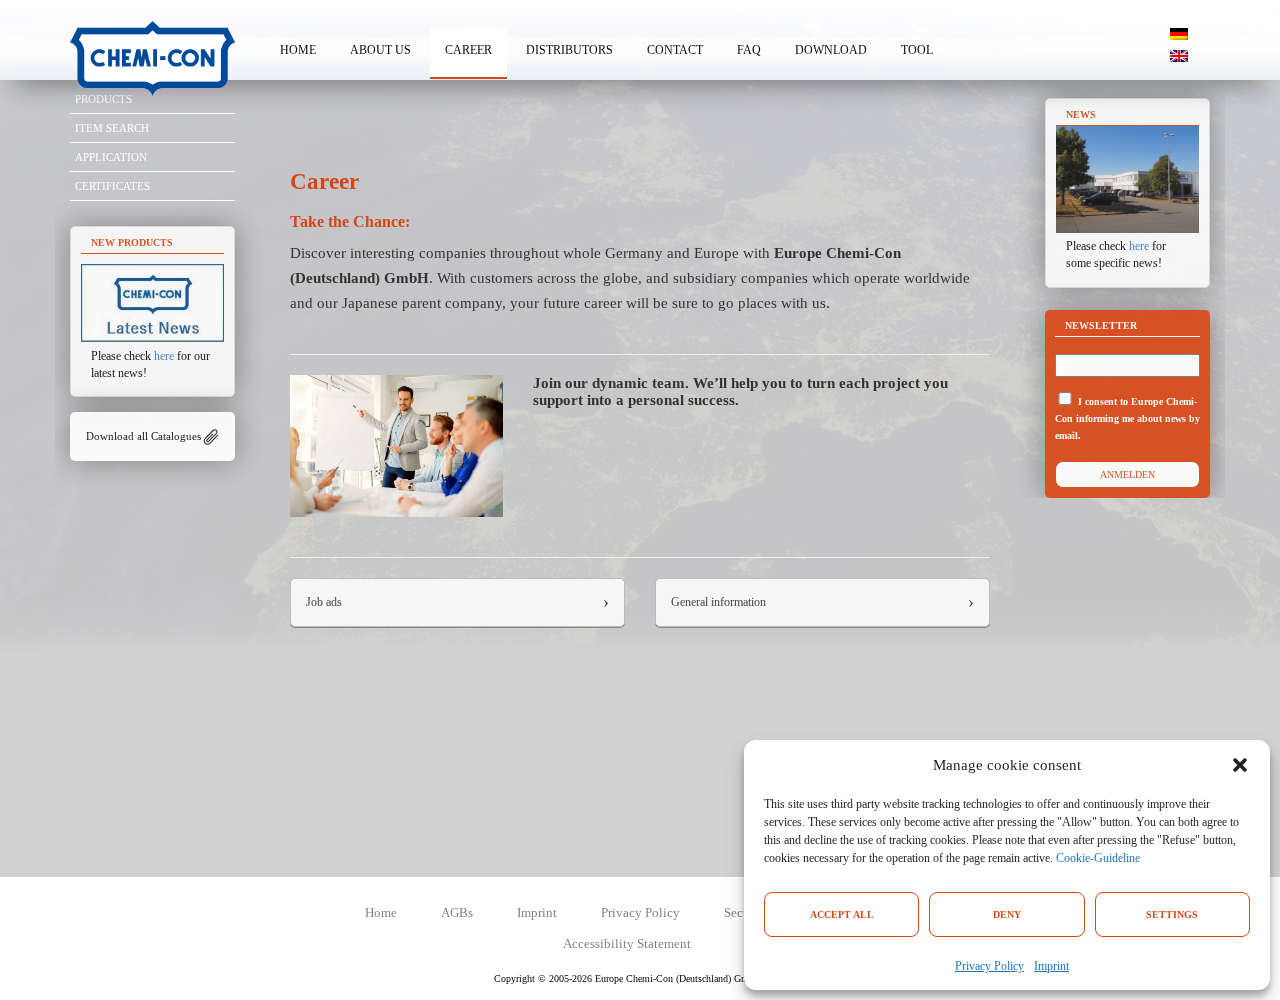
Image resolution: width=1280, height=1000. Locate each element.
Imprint (1051, 966)
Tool (917, 50)
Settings (1172, 914)
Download (831, 50)
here (164, 356)
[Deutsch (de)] (1179, 32)
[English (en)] (1179, 55)
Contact (675, 50)
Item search (112, 128)
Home (298, 50)
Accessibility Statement (627, 943)
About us (380, 50)
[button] (1240, 765)
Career (468, 50)
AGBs (457, 912)
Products (103, 99)
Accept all (842, 914)
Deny (1007, 914)
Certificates (112, 186)
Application (111, 157)
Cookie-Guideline (1098, 858)
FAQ (749, 50)
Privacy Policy (989, 966)
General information (718, 602)
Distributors (569, 50)
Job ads (324, 602)
